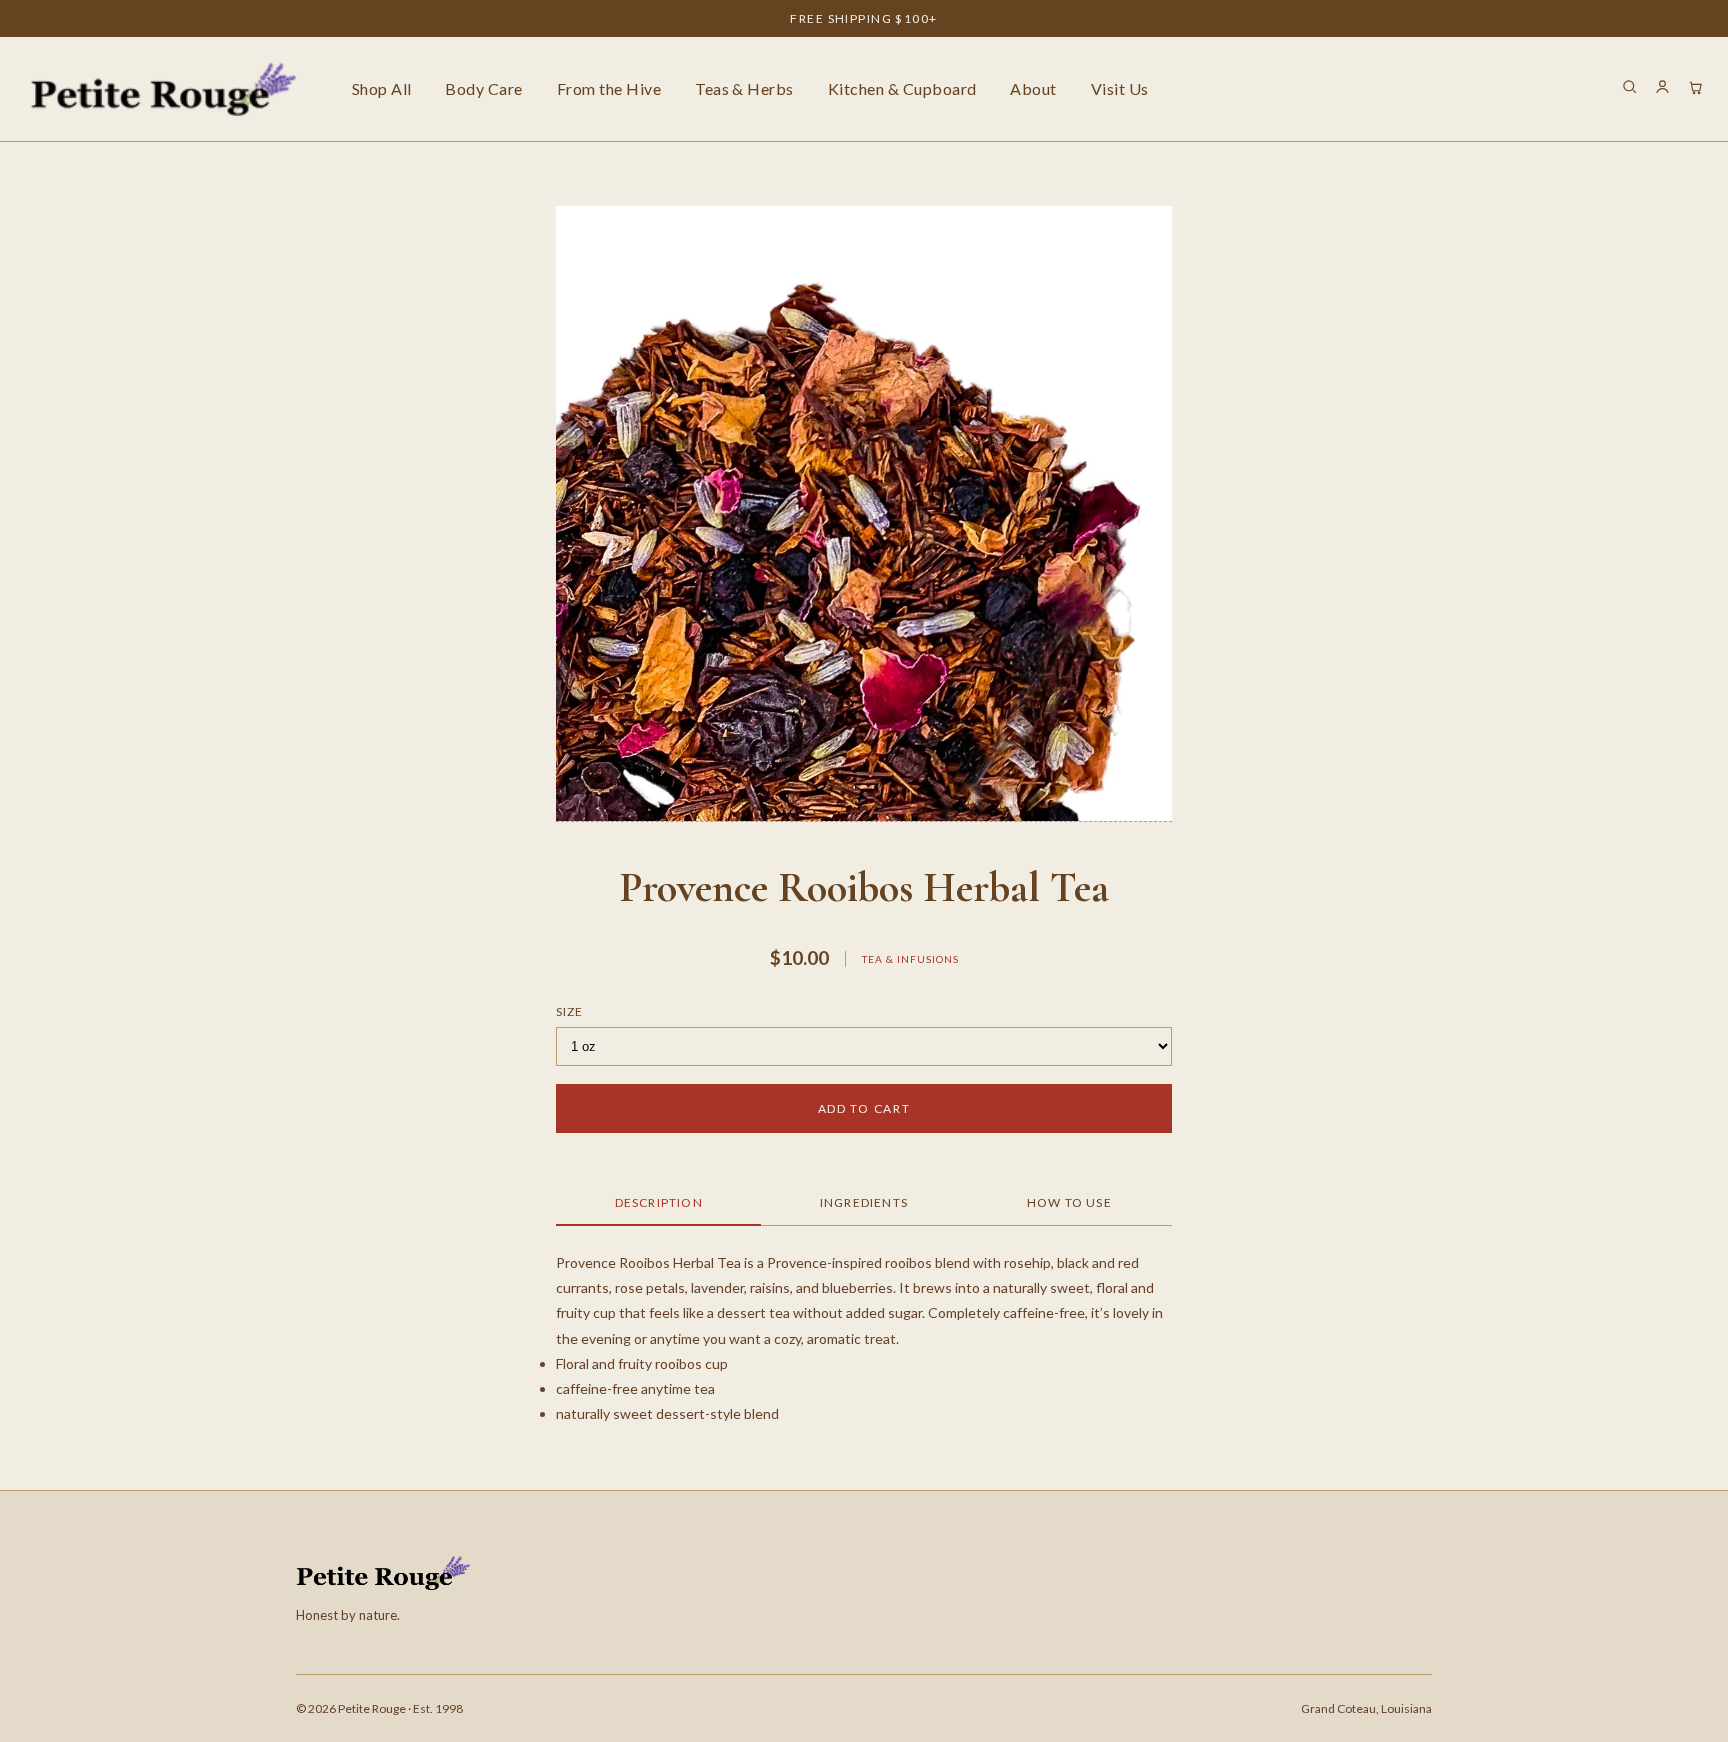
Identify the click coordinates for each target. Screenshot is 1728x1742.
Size (569, 1011)
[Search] (1629, 89)
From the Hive (609, 88)
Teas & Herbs (744, 88)
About (1033, 88)
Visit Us (1120, 88)
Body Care (483, 88)
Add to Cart (864, 1108)
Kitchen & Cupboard (902, 88)
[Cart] (1695, 89)
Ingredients (864, 1202)
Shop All (382, 88)
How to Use (1069, 1202)
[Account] (1662, 89)
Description (659, 1202)
